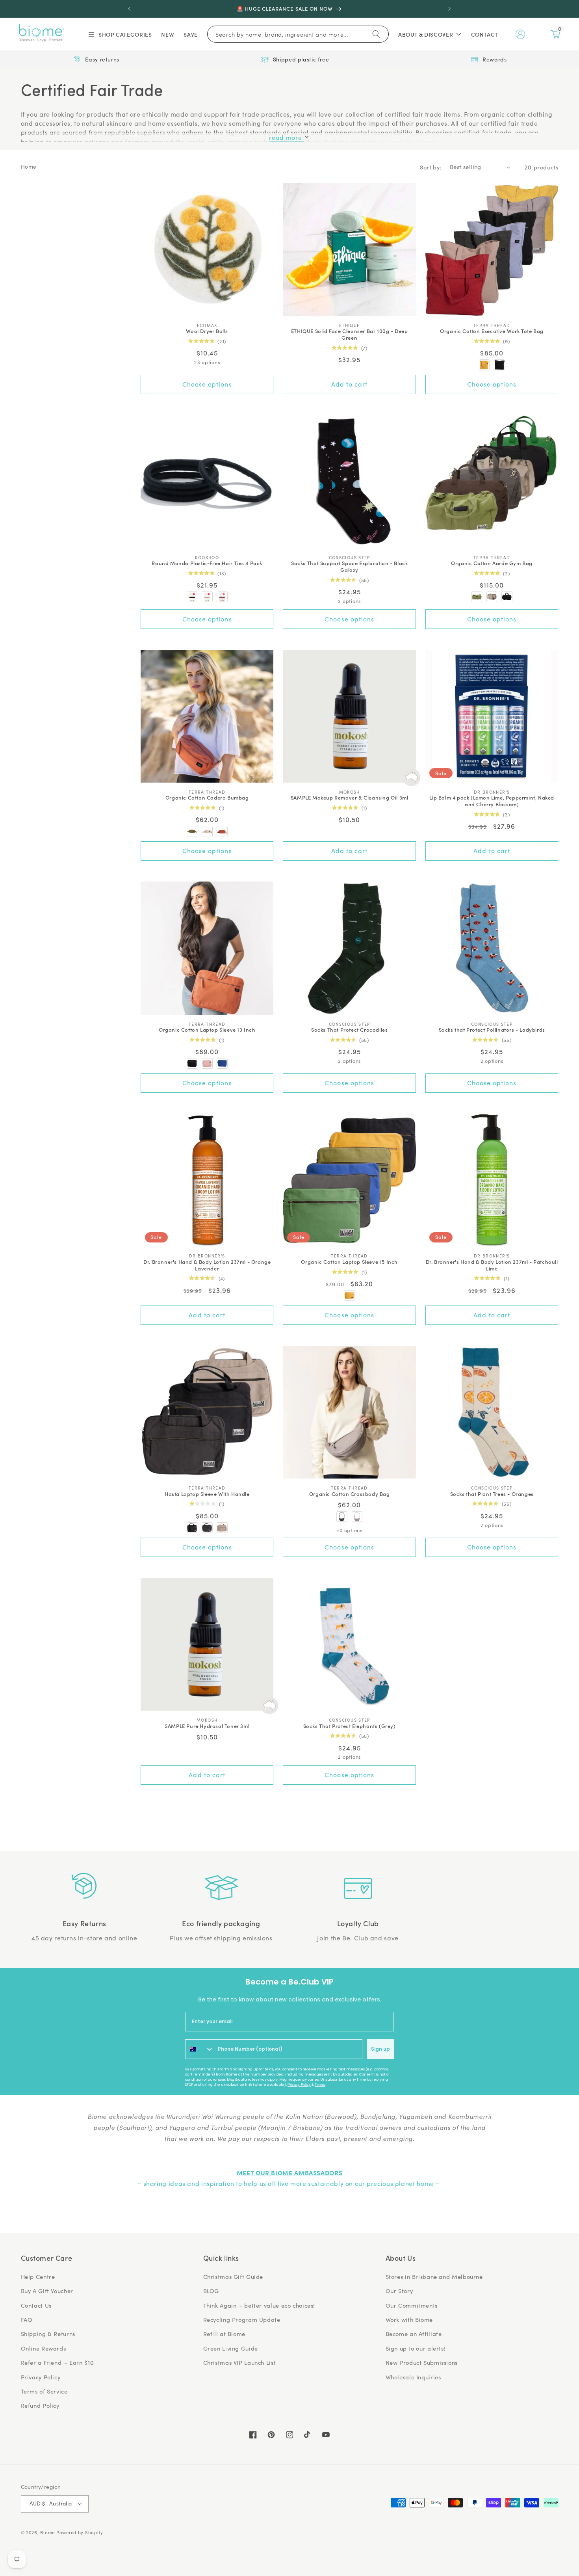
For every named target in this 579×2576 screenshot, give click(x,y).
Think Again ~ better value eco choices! (259, 2305)
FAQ (27, 2319)
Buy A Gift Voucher (47, 2291)
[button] (120, 34)
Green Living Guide (231, 2348)
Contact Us (36, 2305)
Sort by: (431, 167)
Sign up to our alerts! (416, 2348)
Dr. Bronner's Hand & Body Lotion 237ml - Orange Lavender (207, 1265)
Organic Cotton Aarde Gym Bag (492, 563)
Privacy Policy (299, 2085)
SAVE (191, 34)
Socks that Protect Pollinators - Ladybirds (492, 1030)
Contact (485, 34)
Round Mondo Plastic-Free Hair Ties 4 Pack (207, 563)
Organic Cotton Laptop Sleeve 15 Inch (349, 1262)
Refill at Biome (224, 2334)
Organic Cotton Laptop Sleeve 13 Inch (207, 1030)
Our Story (399, 2291)
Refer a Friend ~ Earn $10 (58, 2362)
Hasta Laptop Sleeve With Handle (207, 1494)
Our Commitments (412, 2305)
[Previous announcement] (130, 9)
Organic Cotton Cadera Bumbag (207, 798)
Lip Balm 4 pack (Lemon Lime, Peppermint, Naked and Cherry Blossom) (492, 801)
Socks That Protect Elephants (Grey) (350, 1726)
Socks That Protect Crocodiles (349, 1030)
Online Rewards (44, 2348)
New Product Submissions (422, 2362)
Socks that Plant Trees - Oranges (492, 1494)
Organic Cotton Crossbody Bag (350, 1494)
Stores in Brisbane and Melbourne (434, 2277)
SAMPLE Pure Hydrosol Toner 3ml (207, 1726)
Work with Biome (409, 2319)
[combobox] (200, 2049)
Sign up (380, 2049)
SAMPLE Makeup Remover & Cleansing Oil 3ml (350, 798)
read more (286, 137)
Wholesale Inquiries (413, 2377)
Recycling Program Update (242, 2319)
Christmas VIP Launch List (240, 2362)
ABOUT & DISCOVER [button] (426, 34)
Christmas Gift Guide (233, 2277)
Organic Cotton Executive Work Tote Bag (492, 331)
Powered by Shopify (80, 2532)
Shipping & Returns (48, 2334)
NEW (168, 34)
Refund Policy (40, 2405)
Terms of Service (44, 2391)
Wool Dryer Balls (207, 331)
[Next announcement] (449, 9)
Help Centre (38, 2277)
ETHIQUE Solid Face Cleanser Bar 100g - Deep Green (350, 335)
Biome (47, 2532)
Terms (320, 2085)
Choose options (207, 384)
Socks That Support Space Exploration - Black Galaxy (349, 567)
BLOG (211, 2291)
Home (29, 166)
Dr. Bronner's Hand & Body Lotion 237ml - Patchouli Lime (492, 1265)
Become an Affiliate (414, 2334)
